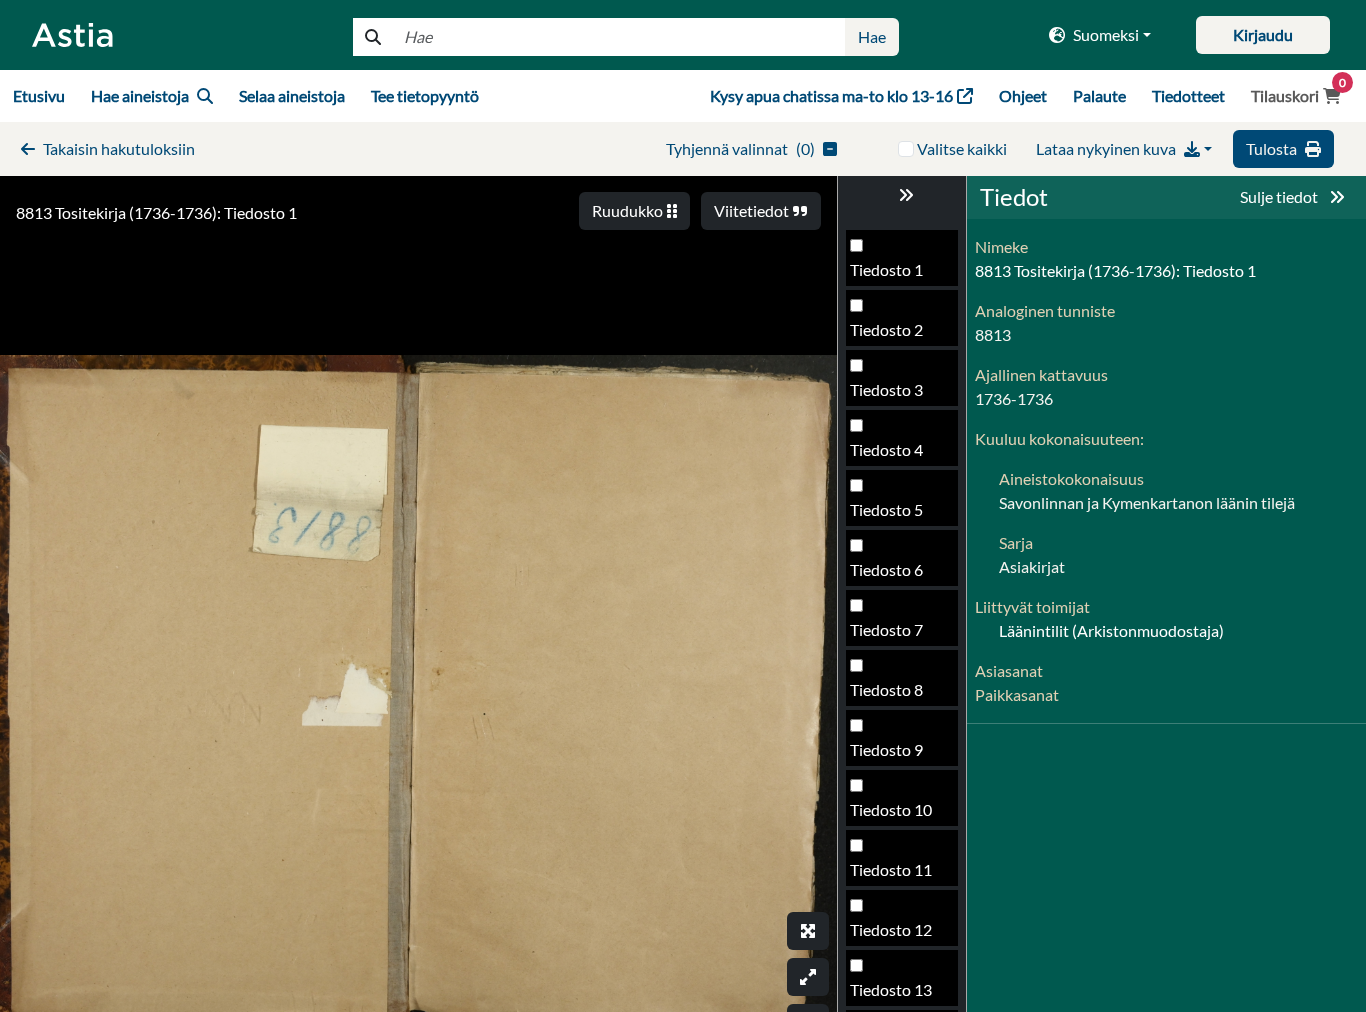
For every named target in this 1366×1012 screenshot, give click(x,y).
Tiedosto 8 (886, 689)
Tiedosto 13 (891, 989)
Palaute (1099, 95)
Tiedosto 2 (886, 329)
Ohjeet (1023, 95)
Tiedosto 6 (886, 569)
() (740, 148)
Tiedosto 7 (886, 629)
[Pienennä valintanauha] (902, 195)
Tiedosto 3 (886, 389)
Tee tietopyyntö (425, 95)
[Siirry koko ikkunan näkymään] (808, 931)
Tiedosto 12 (891, 929)
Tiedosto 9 (886, 749)
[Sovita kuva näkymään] (808, 977)
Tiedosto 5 (886, 509)
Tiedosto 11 (891, 869)
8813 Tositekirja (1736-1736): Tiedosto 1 (156, 212)
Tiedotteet (1188, 95)
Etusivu (39, 95)
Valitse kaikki (962, 148)
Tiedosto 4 (886, 449)
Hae (872, 36)
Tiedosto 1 (886, 269)
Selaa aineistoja (292, 95)
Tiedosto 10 (891, 809)
